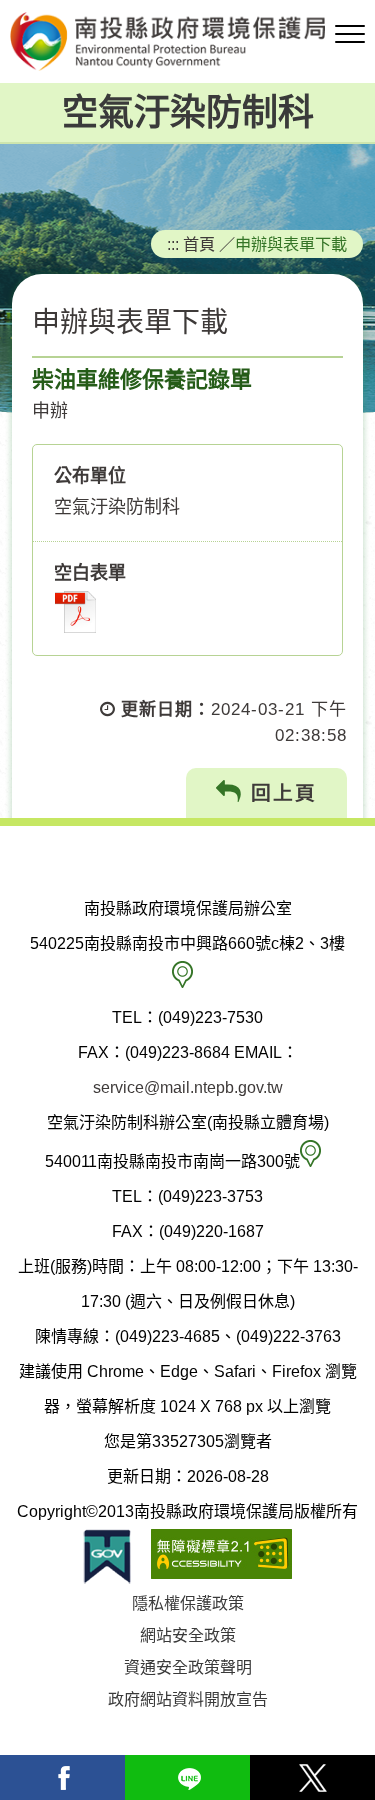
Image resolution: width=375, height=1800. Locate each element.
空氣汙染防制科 (188, 112)
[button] (350, 35)
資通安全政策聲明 (188, 1667)
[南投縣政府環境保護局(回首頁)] (187, 41)
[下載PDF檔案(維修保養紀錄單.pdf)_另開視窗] (75, 612)
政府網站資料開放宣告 (188, 1699)
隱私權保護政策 (188, 1603)
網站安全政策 (188, 1635)
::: (173, 244)
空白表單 (90, 573)
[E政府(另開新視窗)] (107, 1556)
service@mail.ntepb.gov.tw (188, 1087)
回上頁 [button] (280, 793)
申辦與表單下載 (291, 244)
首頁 (199, 244)
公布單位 (90, 476)
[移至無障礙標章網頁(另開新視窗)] (221, 1556)
